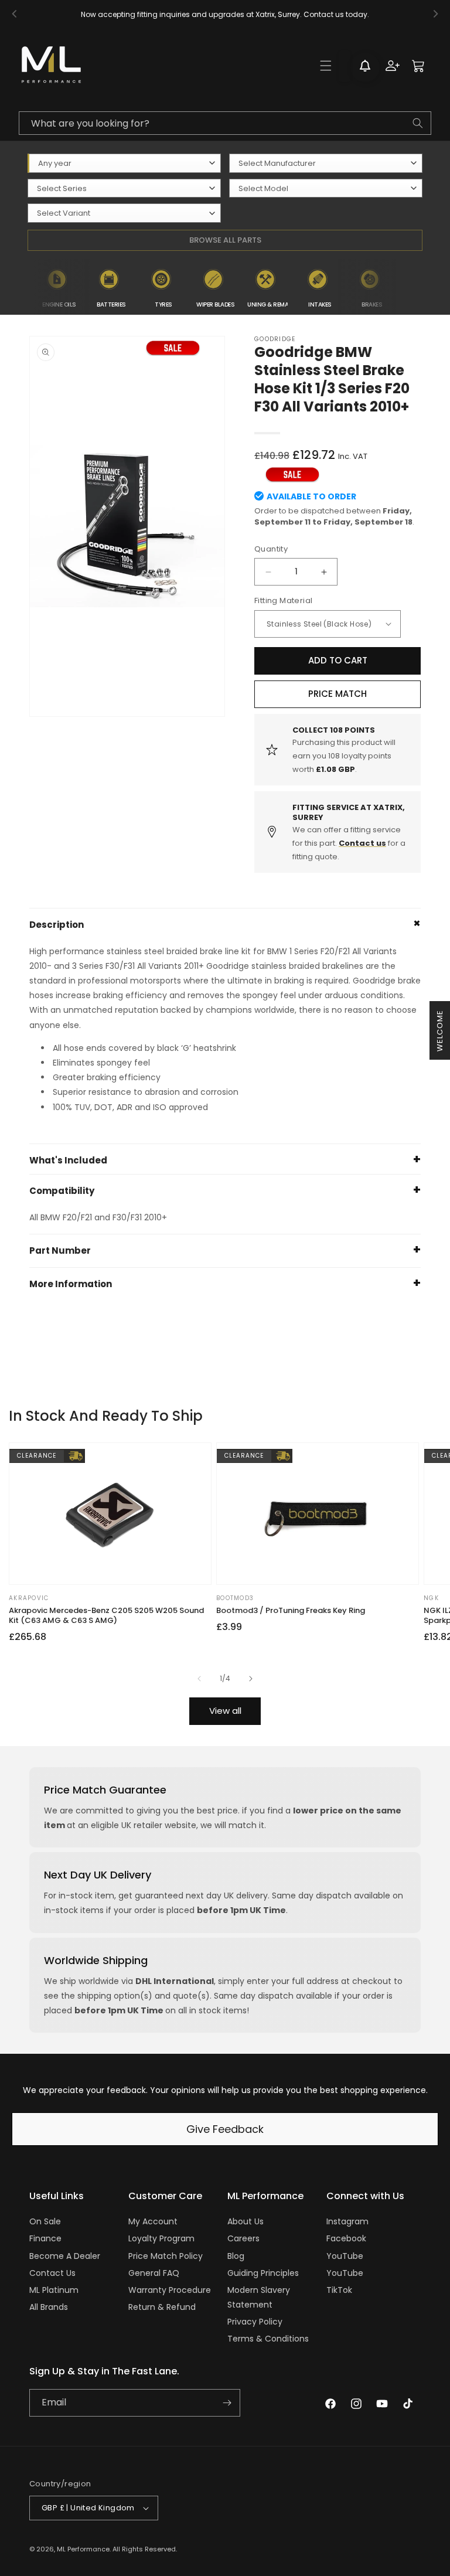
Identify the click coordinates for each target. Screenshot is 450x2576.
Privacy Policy (255, 2322)
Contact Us (52, 2273)
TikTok (339, 2290)
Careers (243, 2238)
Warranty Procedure (170, 2290)
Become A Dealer (65, 2256)
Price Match (337, 694)
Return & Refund (162, 2307)
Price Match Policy (166, 2256)
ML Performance (83, 2549)
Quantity (271, 549)
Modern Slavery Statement (259, 2297)
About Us (246, 2221)
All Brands (49, 2307)
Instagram (347, 2221)
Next (405, 287)
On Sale (45, 2221)
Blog (236, 2256)
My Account (153, 2221)
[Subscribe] (227, 2403)
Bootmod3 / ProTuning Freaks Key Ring (291, 1611)
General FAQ (154, 2273)
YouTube (345, 2256)
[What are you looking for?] (418, 123)
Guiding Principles (263, 2273)
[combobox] (225, 123)
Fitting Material (283, 600)
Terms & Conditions (268, 2339)
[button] (326, 66)
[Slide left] (199, 1679)
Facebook (346, 2238)
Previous (24, 287)
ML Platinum (54, 2290)
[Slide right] (251, 1679)
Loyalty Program (161, 2238)
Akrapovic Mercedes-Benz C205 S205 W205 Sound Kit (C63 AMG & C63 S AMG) (106, 1616)
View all (225, 1711)
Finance (45, 2238)
